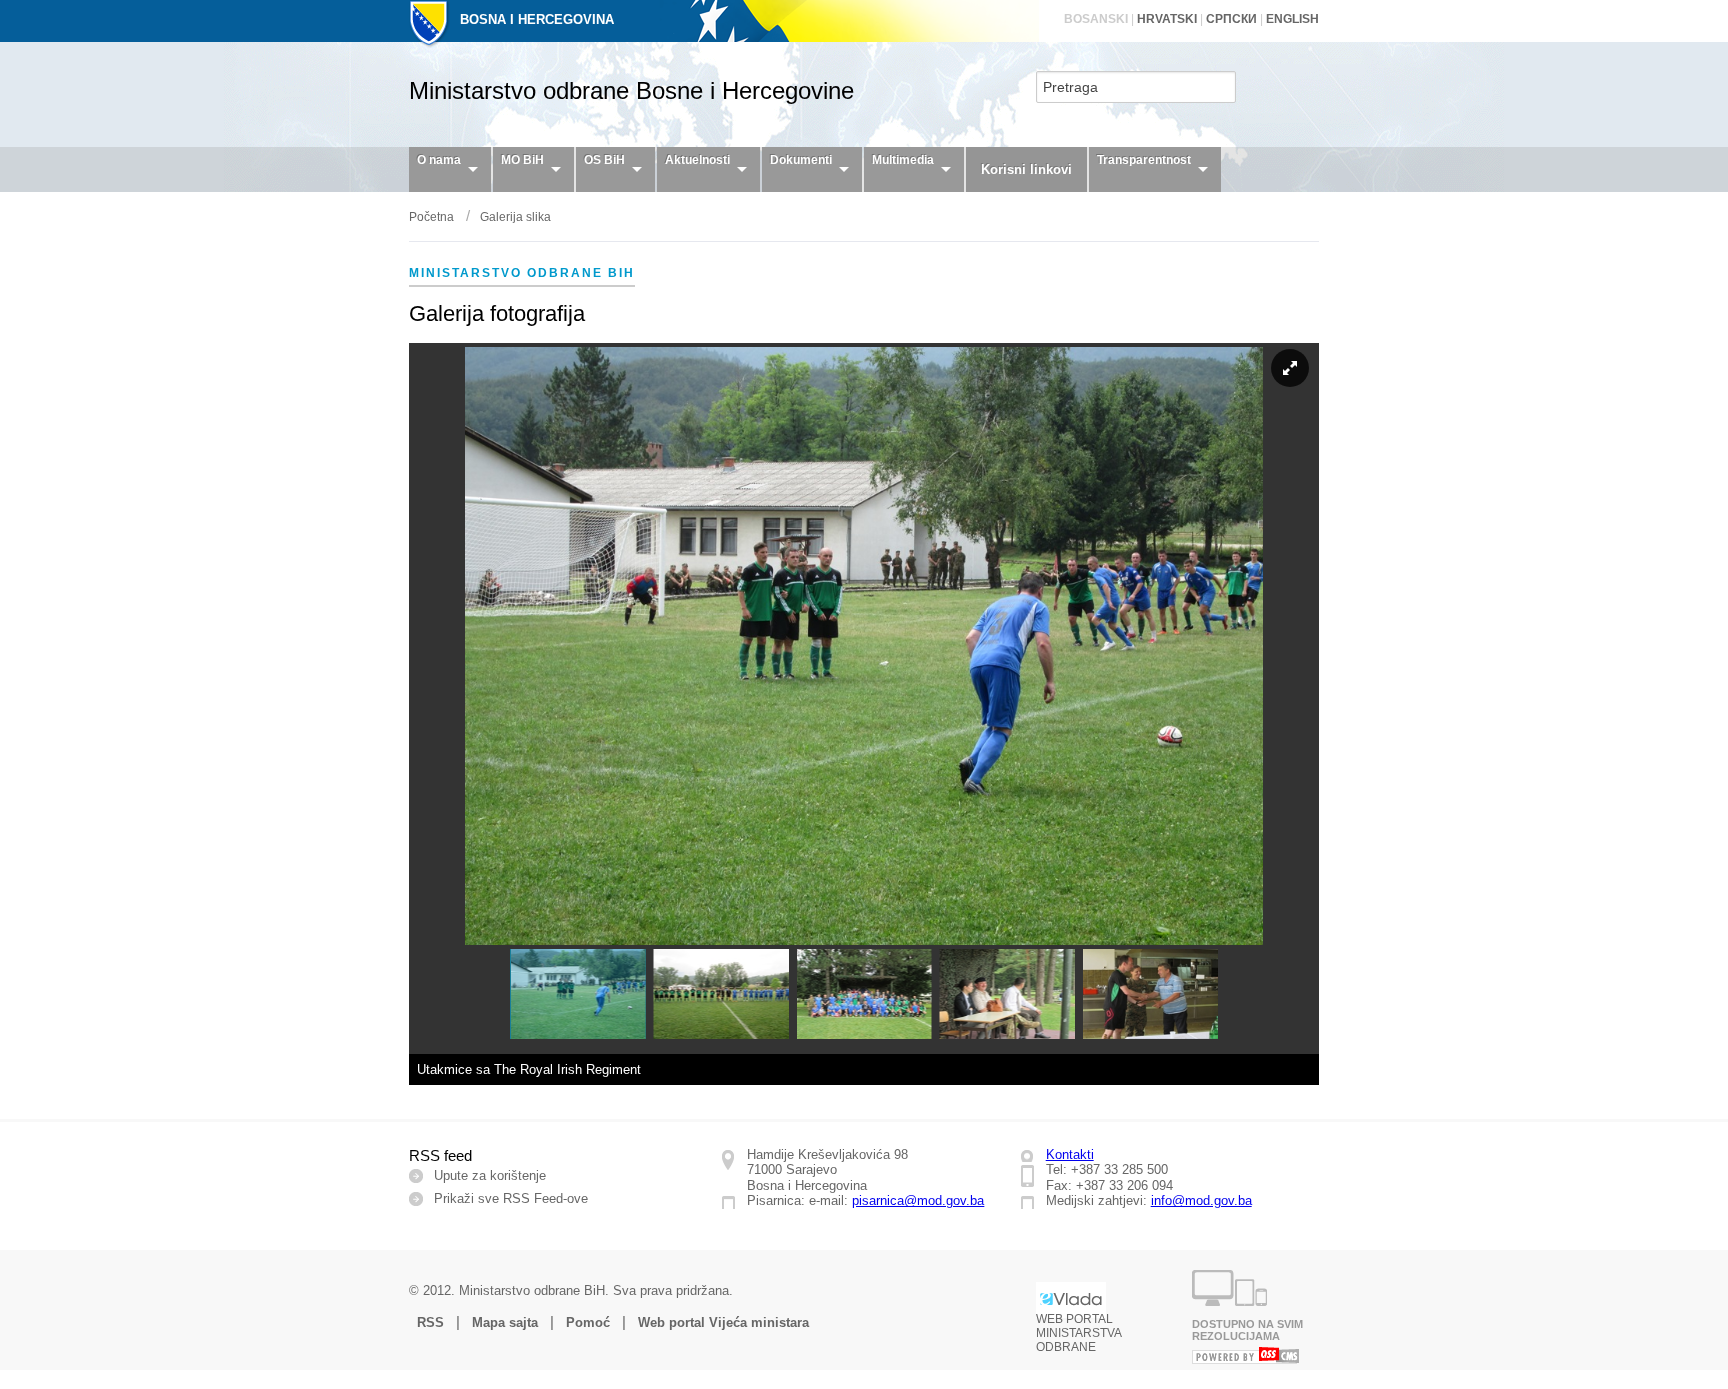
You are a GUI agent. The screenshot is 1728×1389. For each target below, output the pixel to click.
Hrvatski (1167, 19)
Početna (431, 217)
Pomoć (588, 1322)
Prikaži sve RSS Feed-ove (511, 1198)
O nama (439, 160)
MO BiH (522, 160)
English (1292, 19)
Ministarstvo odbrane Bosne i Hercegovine (631, 90)
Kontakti (1070, 1154)
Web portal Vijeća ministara (723, 1322)
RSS (430, 1322)
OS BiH (604, 160)
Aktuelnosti (697, 160)
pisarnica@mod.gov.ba (918, 1200)
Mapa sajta (505, 1322)
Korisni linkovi (1026, 169)
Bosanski (1096, 19)
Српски (1231, 19)
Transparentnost (1144, 160)
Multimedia (903, 160)
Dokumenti (801, 160)
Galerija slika (515, 217)
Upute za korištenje (490, 1175)
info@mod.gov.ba (1201, 1200)
